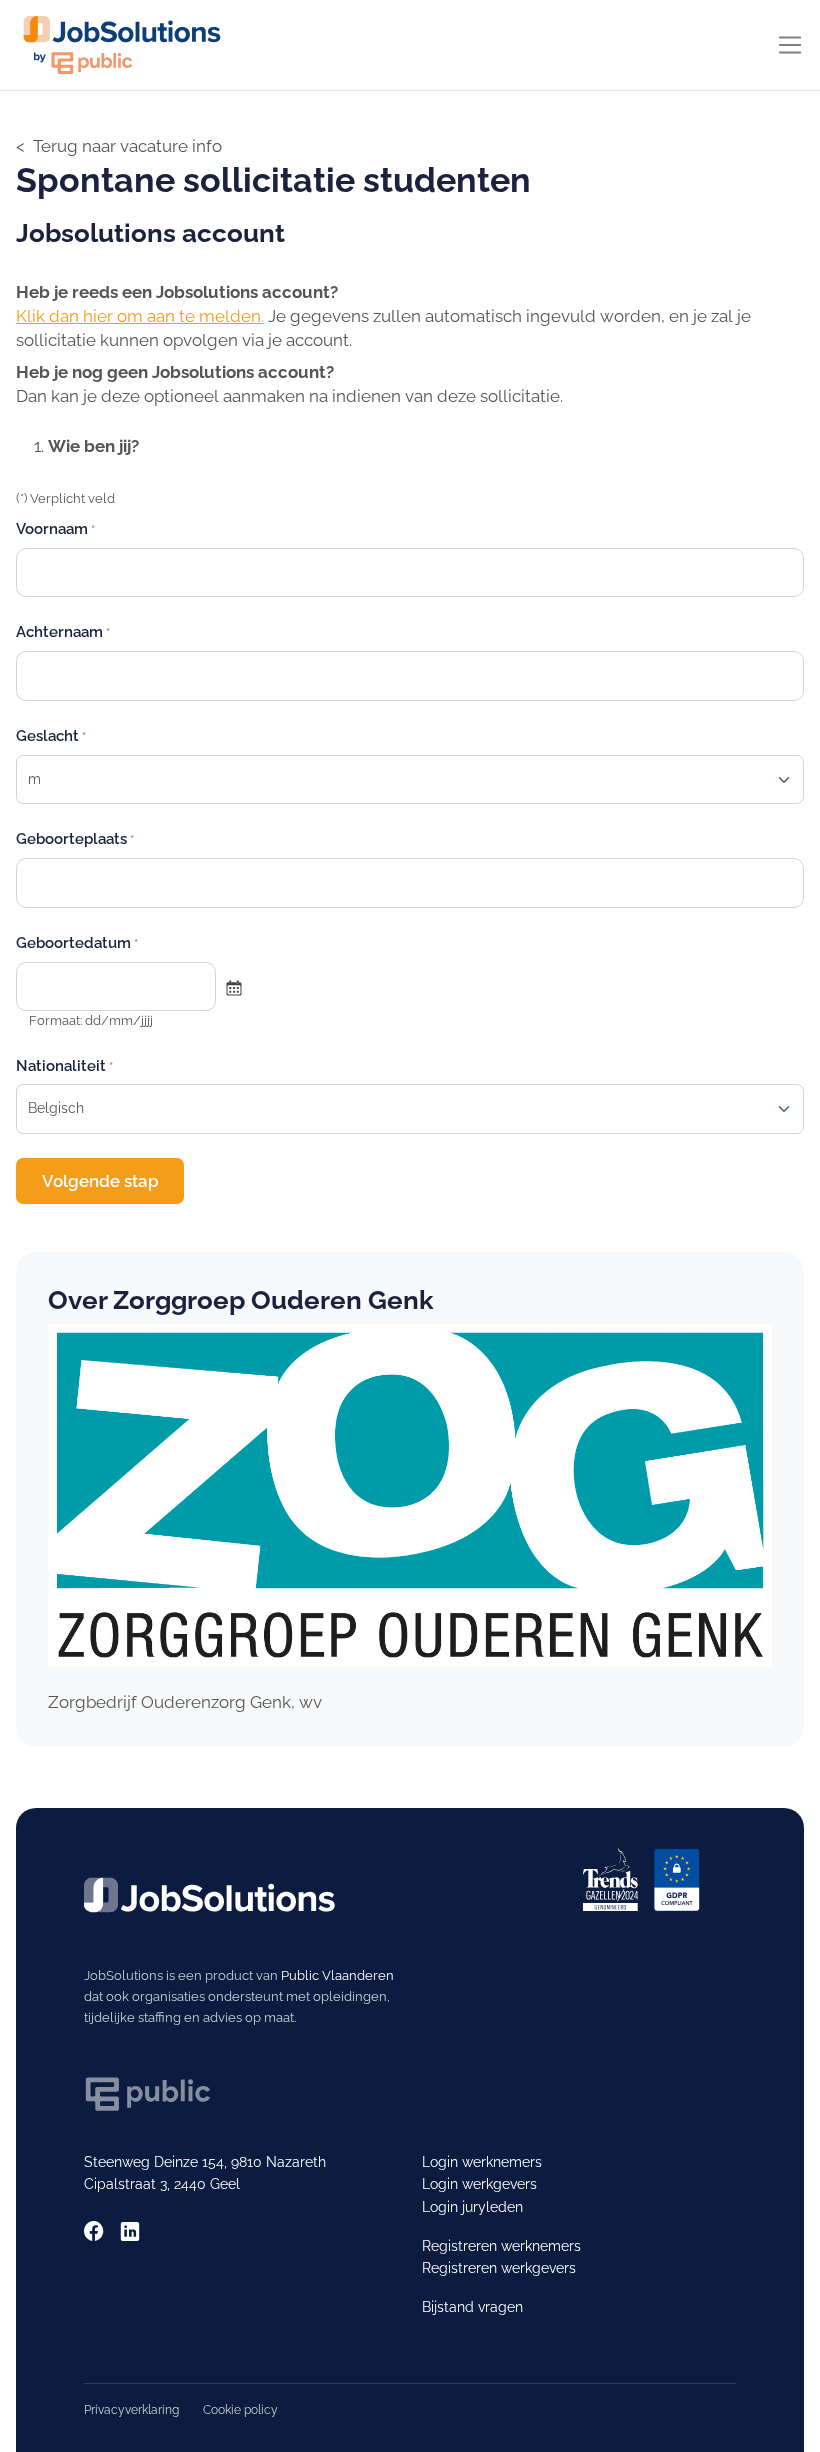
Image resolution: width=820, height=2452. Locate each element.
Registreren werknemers (501, 2246)
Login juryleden (472, 2207)
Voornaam (52, 528)
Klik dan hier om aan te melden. (140, 316)
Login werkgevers (479, 2184)
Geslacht (47, 735)
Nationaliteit (61, 1065)
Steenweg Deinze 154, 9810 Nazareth (205, 2162)
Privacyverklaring (131, 2409)
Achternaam (59, 631)
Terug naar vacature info (127, 146)
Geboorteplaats (71, 838)
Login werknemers (482, 2162)
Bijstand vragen (472, 2307)
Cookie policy (240, 2409)
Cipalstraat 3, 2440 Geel (162, 2184)
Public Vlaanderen (337, 1975)
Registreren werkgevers (499, 2268)
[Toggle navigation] (790, 45)
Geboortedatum (73, 942)
